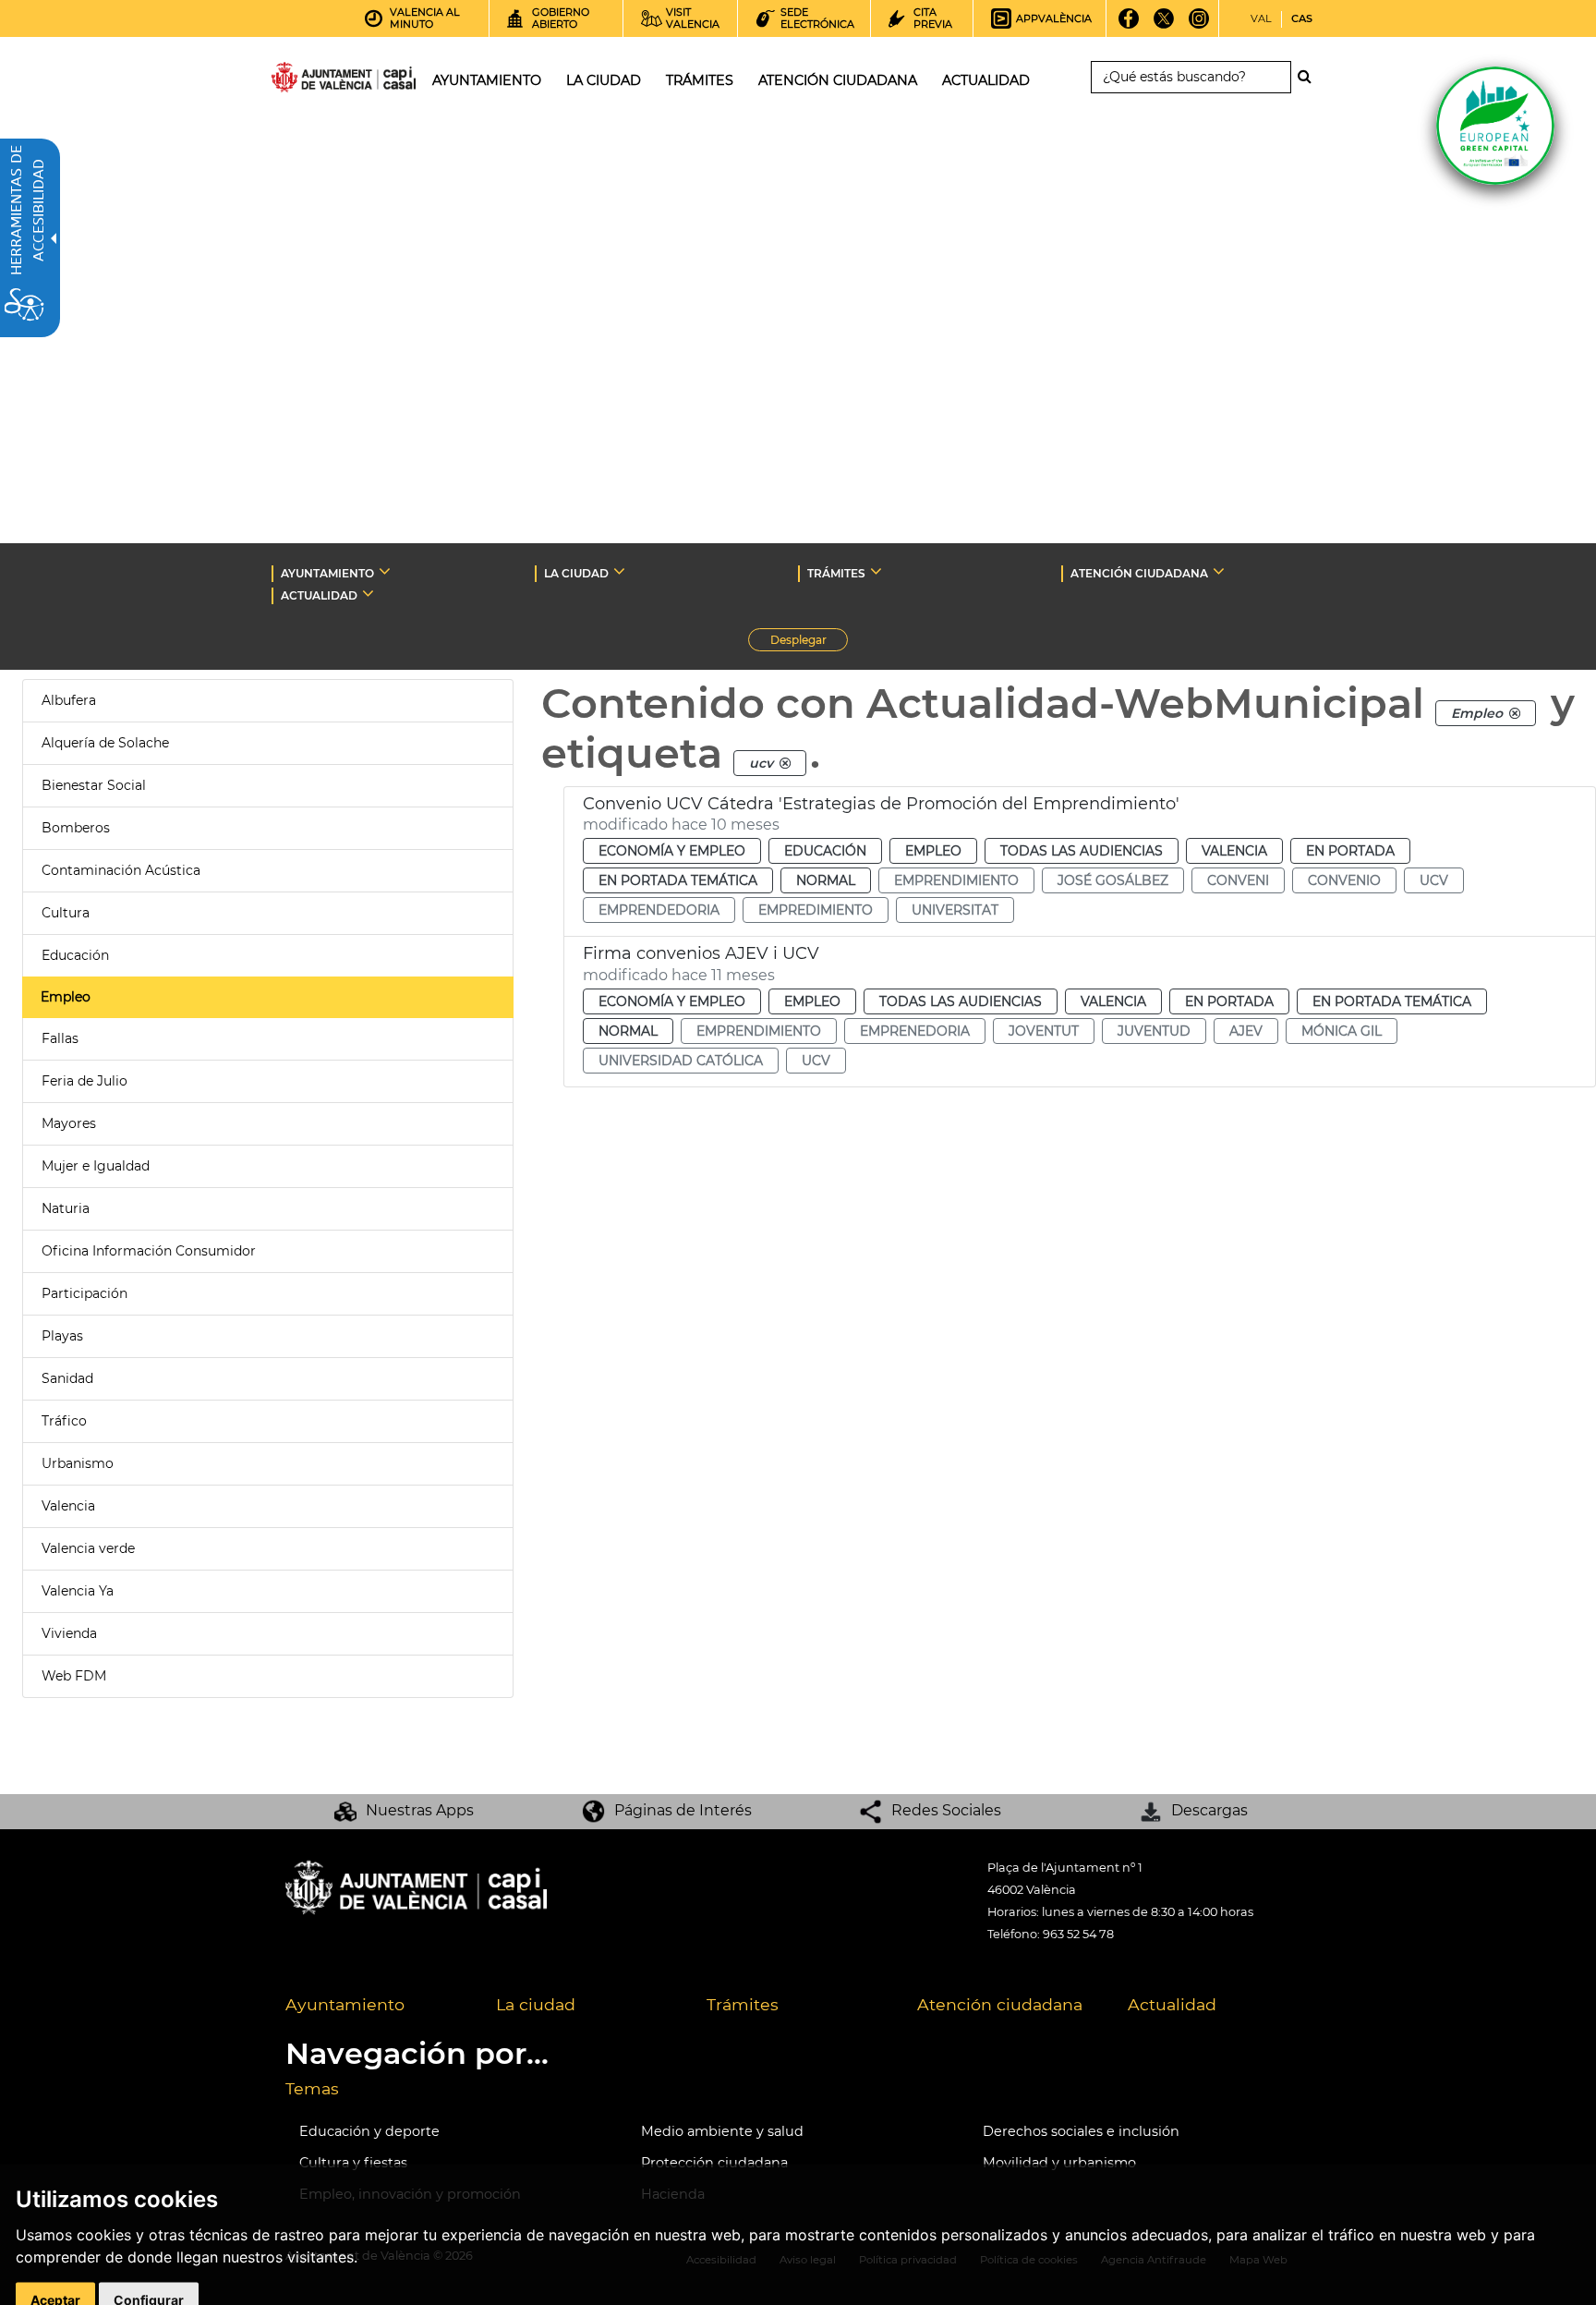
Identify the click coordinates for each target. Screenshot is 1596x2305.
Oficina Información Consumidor (149, 1251)
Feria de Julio (85, 1081)
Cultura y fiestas (353, 2163)
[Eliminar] (1515, 713)
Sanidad (67, 1378)
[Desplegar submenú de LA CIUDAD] (619, 571)
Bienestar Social (94, 785)
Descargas (1209, 1810)
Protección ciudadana (714, 2163)
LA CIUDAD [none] (576, 573)
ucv (1434, 880)
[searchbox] (1191, 77)
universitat (955, 910)
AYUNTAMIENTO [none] (327, 573)
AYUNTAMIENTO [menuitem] (487, 80)
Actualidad (1172, 2004)
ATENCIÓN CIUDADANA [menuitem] (838, 80)
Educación (75, 955)
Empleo (66, 997)
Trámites (743, 2004)
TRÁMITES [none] (836, 573)
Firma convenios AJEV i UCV (701, 953)
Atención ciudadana (1000, 2004)
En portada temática (678, 880)
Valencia (68, 1506)
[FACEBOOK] (1129, 25)
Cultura (66, 913)
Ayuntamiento (345, 2004)
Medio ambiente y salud (722, 2131)
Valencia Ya (78, 1591)
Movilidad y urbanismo (1059, 2163)
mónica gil (1342, 1031)
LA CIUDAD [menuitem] (604, 80)
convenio (1344, 880)
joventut (1044, 1031)
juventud (1154, 1031)
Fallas (60, 1038)
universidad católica (681, 1061)
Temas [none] (312, 2088)
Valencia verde (88, 1548)
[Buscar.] (1310, 77)
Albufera (69, 700)
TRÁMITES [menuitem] (700, 80)
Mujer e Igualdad (96, 1166)
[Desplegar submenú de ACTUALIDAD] (368, 593)
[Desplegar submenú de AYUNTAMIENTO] (385, 571)
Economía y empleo (672, 851)
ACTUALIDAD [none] (319, 595)
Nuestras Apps (420, 1810)
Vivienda (69, 1633)
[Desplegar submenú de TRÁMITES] (876, 571)
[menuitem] (377, 2006)
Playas (62, 1336)
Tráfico (64, 1421)
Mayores (69, 1123)
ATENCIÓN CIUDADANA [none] (1139, 573)
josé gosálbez (1113, 880)
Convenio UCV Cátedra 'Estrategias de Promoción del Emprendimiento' (881, 804)
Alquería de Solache (105, 743)
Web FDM (74, 1676)
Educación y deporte (369, 2131)
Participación (85, 1293)
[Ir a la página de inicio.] (310, 81)
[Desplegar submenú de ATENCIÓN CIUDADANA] (1219, 571)
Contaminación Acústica (121, 870)
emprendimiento (956, 880)
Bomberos (76, 828)
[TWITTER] (1164, 25)
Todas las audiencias (1082, 851)
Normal (826, 880)
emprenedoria (915, 1031)
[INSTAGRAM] (1199, 25)
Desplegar (809, 642)
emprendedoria (659, 910)
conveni (1238, 880)
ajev (1246, 1031)
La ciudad (536, 2004)
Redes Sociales (946, 1810)
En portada (1350, 851)
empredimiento (816, 910)
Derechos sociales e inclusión (1081, 2131)
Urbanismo (78, 1463)
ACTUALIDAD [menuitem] (986, 80)
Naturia (66, 1208)
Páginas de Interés (683, 1810)
